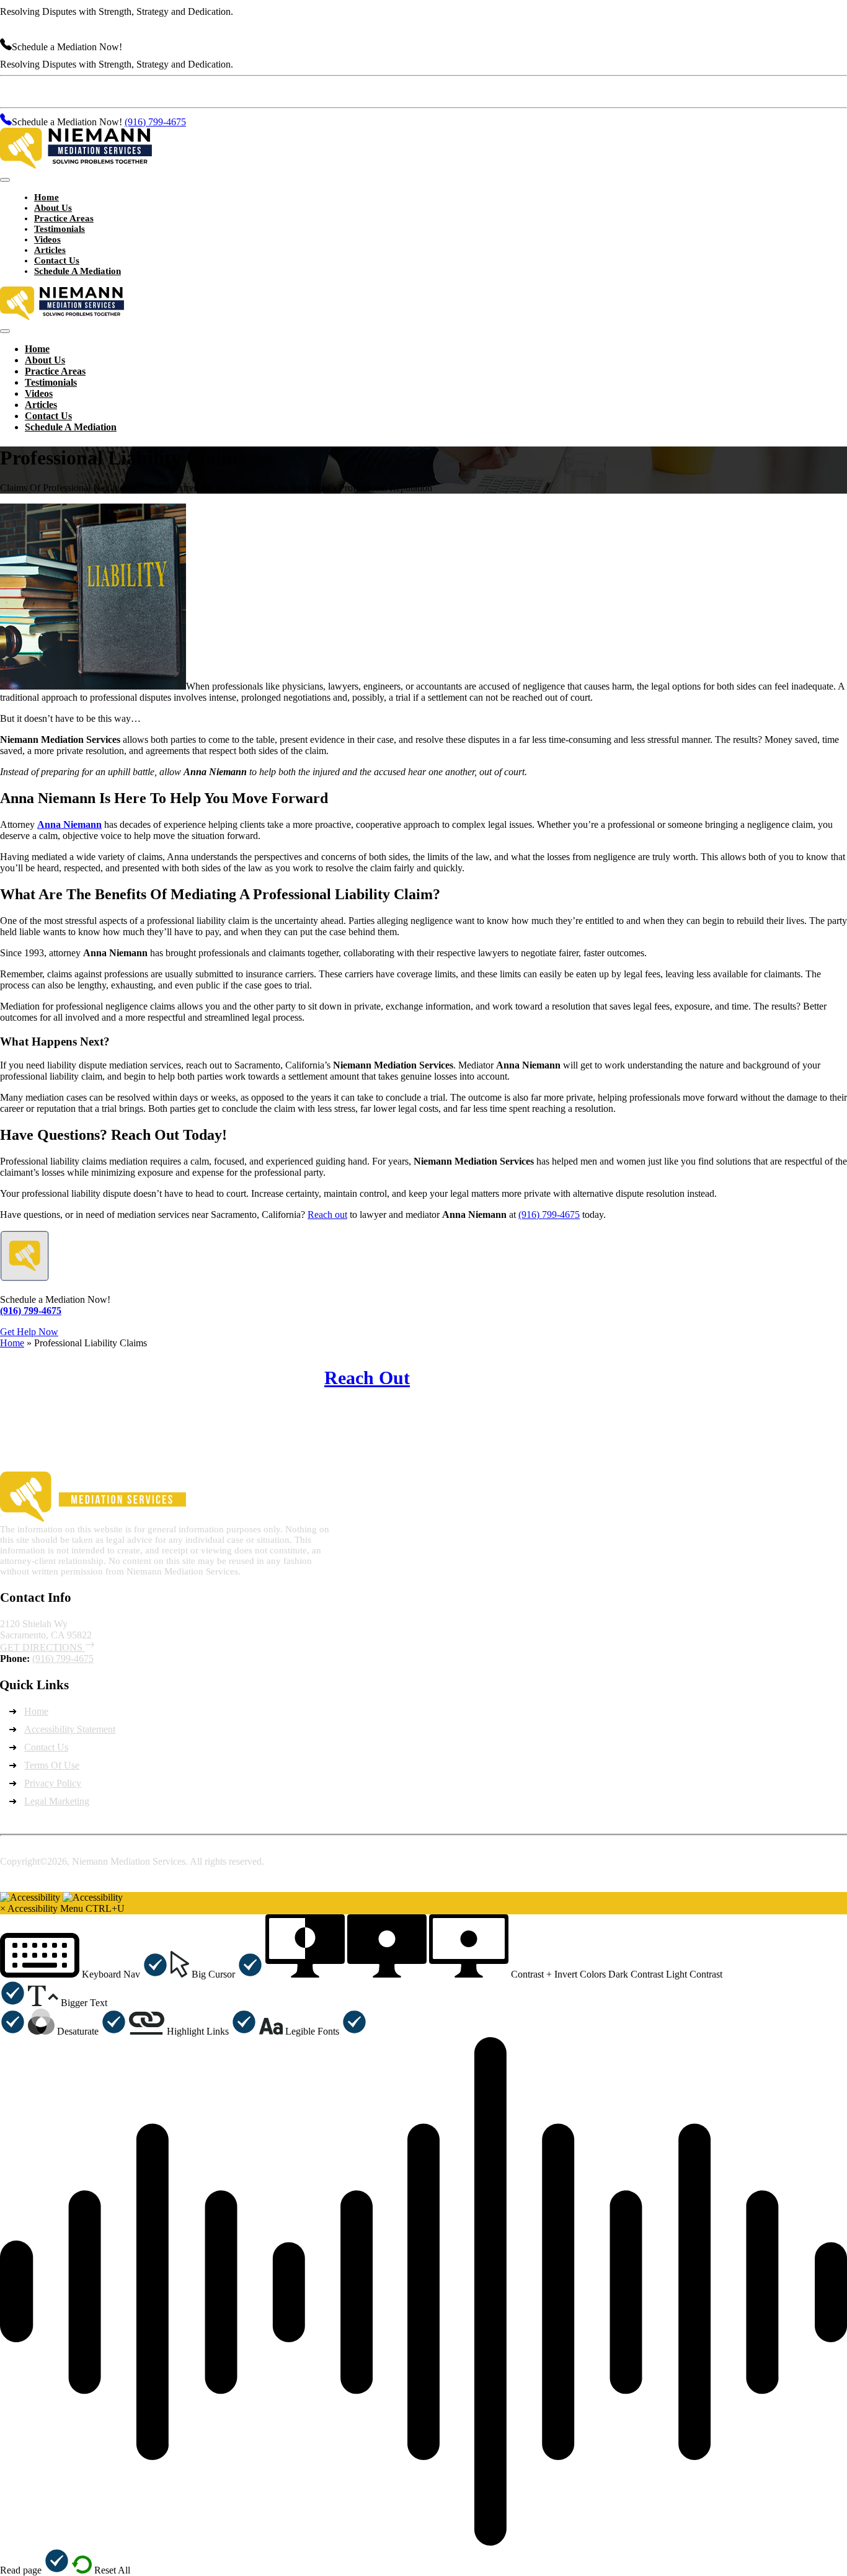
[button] (84, 1974)
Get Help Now (29, 1332)
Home (12, 1343)
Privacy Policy (53, 1783)
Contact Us (46, 1747)
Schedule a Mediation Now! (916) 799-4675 (755, 1388)
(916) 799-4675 (155, 47)
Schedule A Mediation (78, 271)
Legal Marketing (57, 1801)
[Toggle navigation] (5, 180)
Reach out (327, 1215)
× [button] (3, 1908)
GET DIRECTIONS (42, 1647)
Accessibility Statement (70, 1729)
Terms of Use (52, 1765)
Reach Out (367, 1378)
